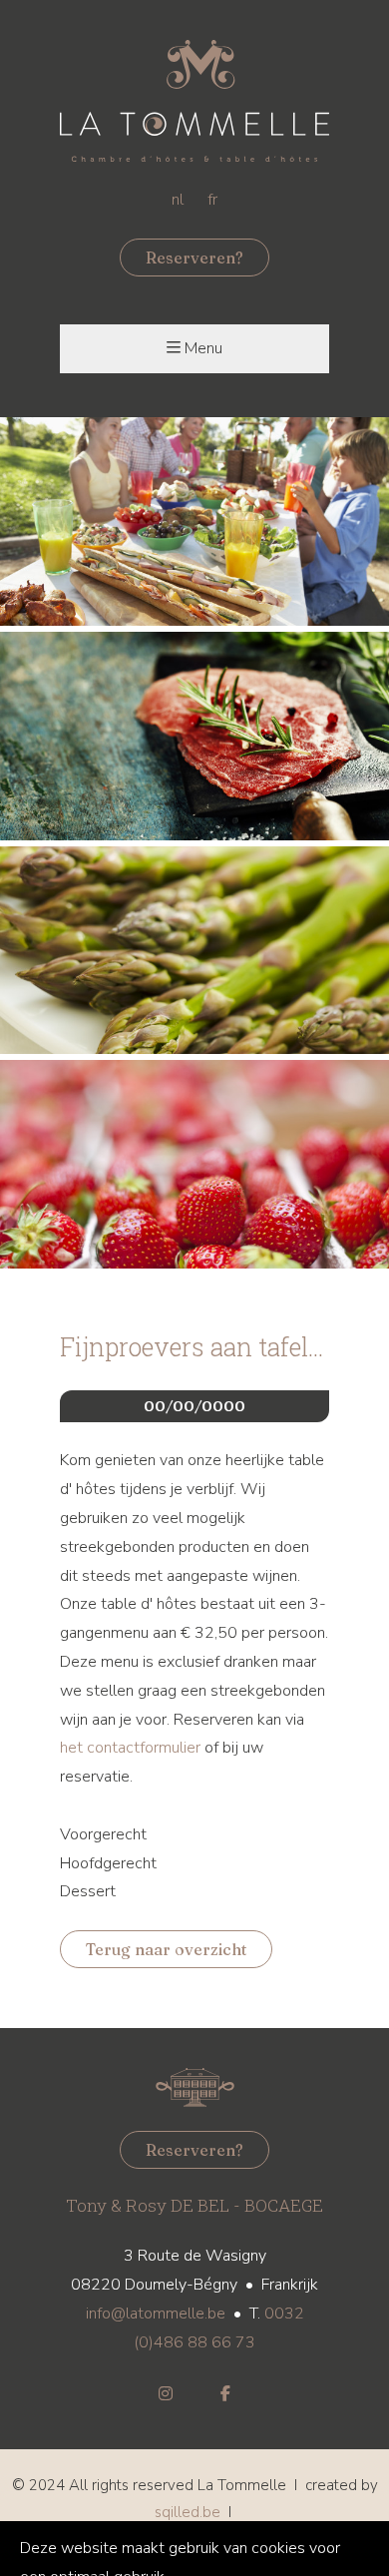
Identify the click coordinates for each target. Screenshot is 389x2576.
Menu (203, 348)
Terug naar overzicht (166, 1949)
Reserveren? (194, 258)
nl (178, 200)
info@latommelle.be (156, 2314)
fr (212, 200)
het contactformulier (130, 1748)
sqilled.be (188, 2512)
